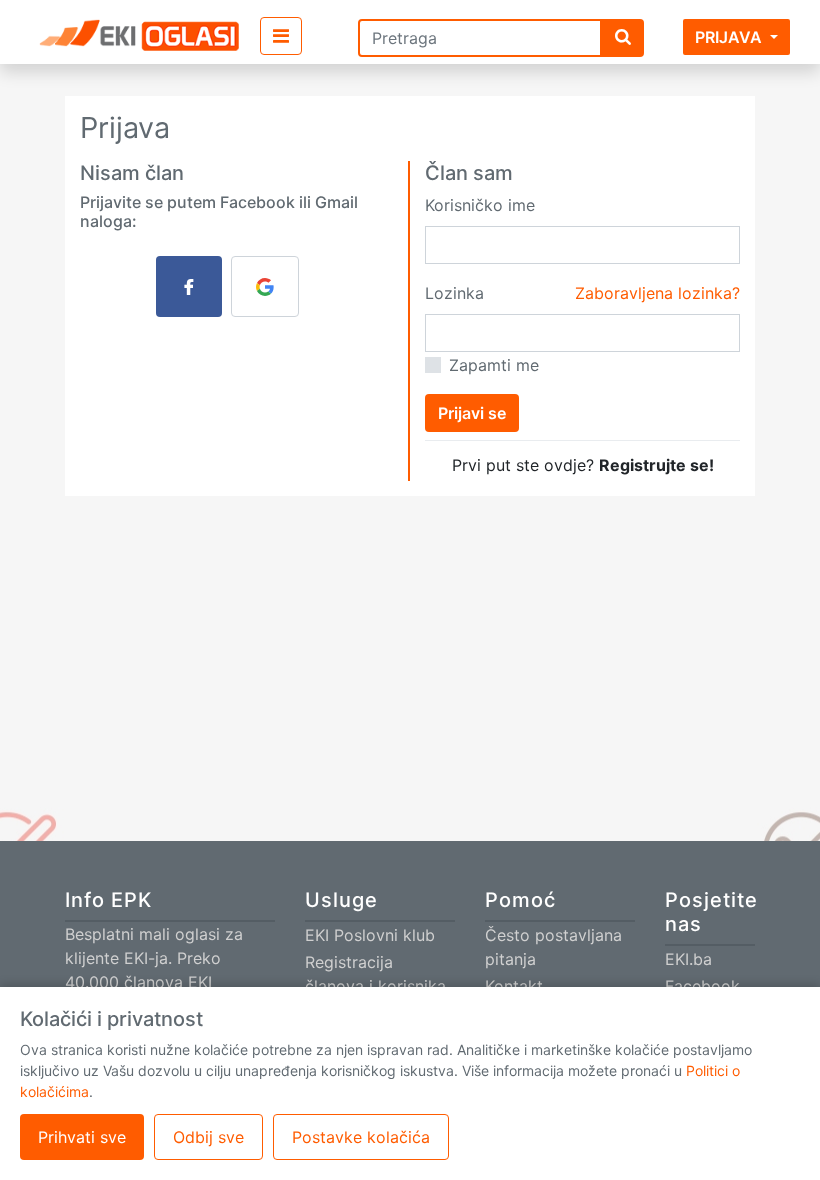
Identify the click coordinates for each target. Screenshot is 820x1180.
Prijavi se (472, 413)
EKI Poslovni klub (370, 935)
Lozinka (454, 293)
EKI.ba (688, 959)
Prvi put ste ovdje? (583, 465)
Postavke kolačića (361, 1137)
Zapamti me (494, 365)
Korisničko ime (480, 205)
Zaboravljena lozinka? (657, 293)
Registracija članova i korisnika (375, 974)
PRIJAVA (728, 37)
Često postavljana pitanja (553, 947)
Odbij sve (208, 1137)
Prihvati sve (82, 1137)
